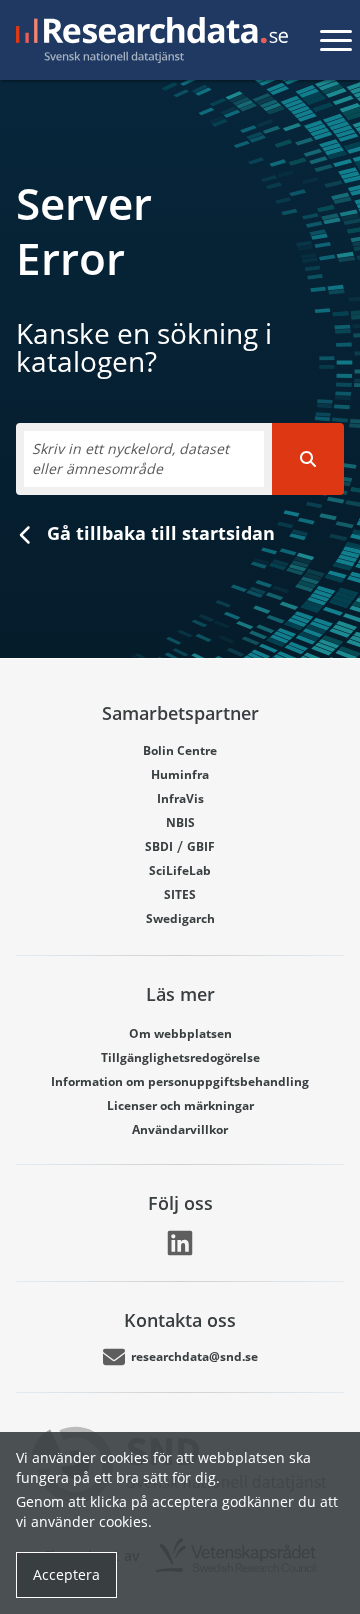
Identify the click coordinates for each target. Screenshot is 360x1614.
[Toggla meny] (336, 40)
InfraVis (180, 798)
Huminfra (180, 774)
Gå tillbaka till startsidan (158, 533)
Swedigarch (180, 918)
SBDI (159, 846)
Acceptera (66, 1574)
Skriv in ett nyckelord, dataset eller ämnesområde (130, 458)
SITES (180, 894)
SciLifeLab (180, 870)
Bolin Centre (180, 750)
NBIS (180, 822)
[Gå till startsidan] (148, 40)
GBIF (201, 846)
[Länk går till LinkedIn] (180, 1243)
